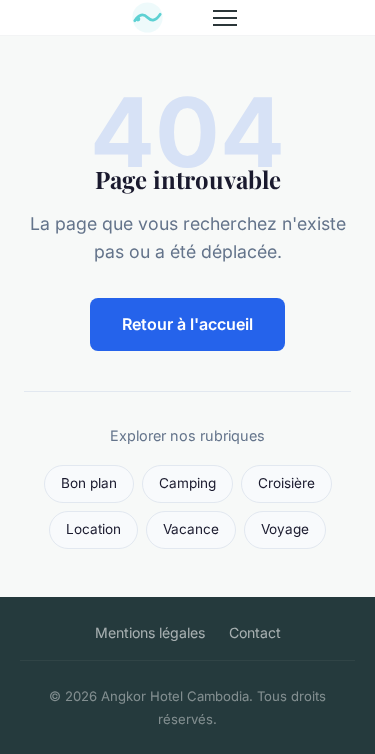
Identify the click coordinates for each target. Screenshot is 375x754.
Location (93, 529)
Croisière (286, 483)
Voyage (285, 529)
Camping (187, 483)
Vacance (191, 529)
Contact (255, 632)
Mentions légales (150, 632)
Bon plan (89, 483)
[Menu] (225, 18)
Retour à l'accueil (187, 324)
